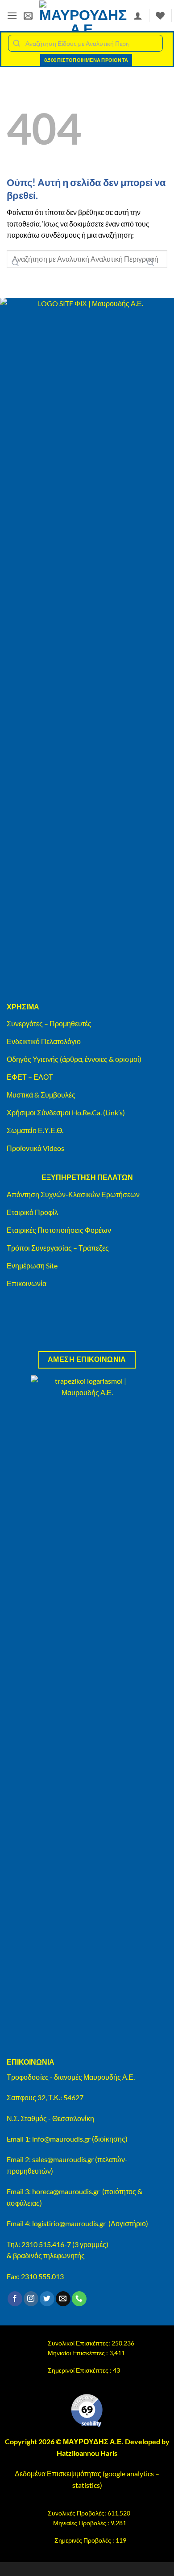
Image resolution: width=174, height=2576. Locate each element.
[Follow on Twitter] (47, 2299)
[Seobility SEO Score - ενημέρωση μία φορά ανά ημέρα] (87, 2410)
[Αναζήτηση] (150, 262)
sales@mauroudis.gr (63, 2159)
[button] (12, 15)
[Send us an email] (63, 2299)
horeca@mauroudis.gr (66, 2191)
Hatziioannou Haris (87, 2453)
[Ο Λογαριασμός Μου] (138, 16)
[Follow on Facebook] (15, 2299)
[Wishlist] (160, 16)
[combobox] (85, 43)
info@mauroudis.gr (61, 2139)
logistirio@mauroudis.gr (69, 2223)
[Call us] (79, 2299)
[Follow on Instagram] (31, 2299)
